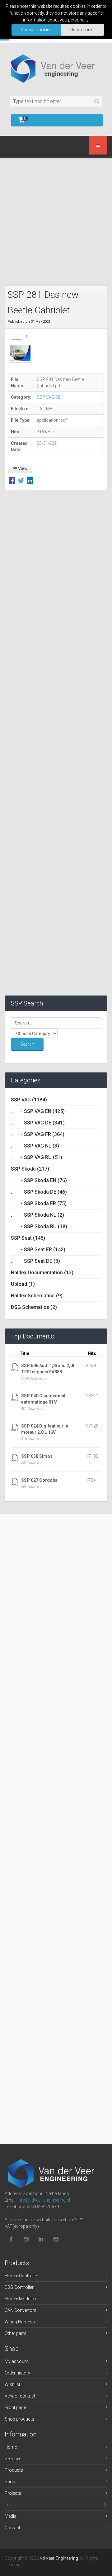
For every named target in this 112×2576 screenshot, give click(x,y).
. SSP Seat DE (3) (35, 1261)
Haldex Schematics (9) (37, 1296)
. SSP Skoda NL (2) (37, 1215)
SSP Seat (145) (28, 1238)
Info (9, 2505)
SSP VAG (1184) (29, 1100)
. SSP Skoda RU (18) (39, 1226)
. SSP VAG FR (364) (38, 1134)
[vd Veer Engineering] (56, 68)
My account (16, 2361)
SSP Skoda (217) (30, 1169)
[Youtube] (56, 2239)
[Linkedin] (41, 2239)
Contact (12, 2528)
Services (13, 2459)
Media (11, 2516)
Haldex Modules (20, 2299)
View (22, 468)
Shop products (19, 2419)
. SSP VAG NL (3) (35, 1146)
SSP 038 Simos (37, 1456)
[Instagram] (26, 2239)
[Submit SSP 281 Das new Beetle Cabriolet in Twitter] (22, 481)
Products (14, 2470)
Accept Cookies (36, 30)
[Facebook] (11, 2239)
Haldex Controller (21, 2276)
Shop (10, 2482)
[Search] (97, 102)
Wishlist (12, 2384)
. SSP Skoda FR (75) (39, 1203)
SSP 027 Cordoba (39, 1480)
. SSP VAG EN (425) (38, 1111)
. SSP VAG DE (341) (38, 1123)
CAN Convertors (21, 2310)
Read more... (82, 30)
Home (11, 2447)
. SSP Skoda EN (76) (39, 1180)
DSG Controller (19, 2287)
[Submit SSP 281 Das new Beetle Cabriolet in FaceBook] (13, 481)
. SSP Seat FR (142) (38, 1250)
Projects (13, 2493)
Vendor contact (20, 2396)
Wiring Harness (20, 2322)
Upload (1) (23, 1284)
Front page (15, 2407)
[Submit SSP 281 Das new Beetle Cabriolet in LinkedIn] (30, 481)
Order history (17, 2373)
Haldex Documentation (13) (42, 1273)
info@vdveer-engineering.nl (44, 2200)
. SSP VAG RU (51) (37, 1157)
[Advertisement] (56, 220)
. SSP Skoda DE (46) (39, 1192)
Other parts (16, 2333)
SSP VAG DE (49, 397)
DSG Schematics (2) (34, 1307)
